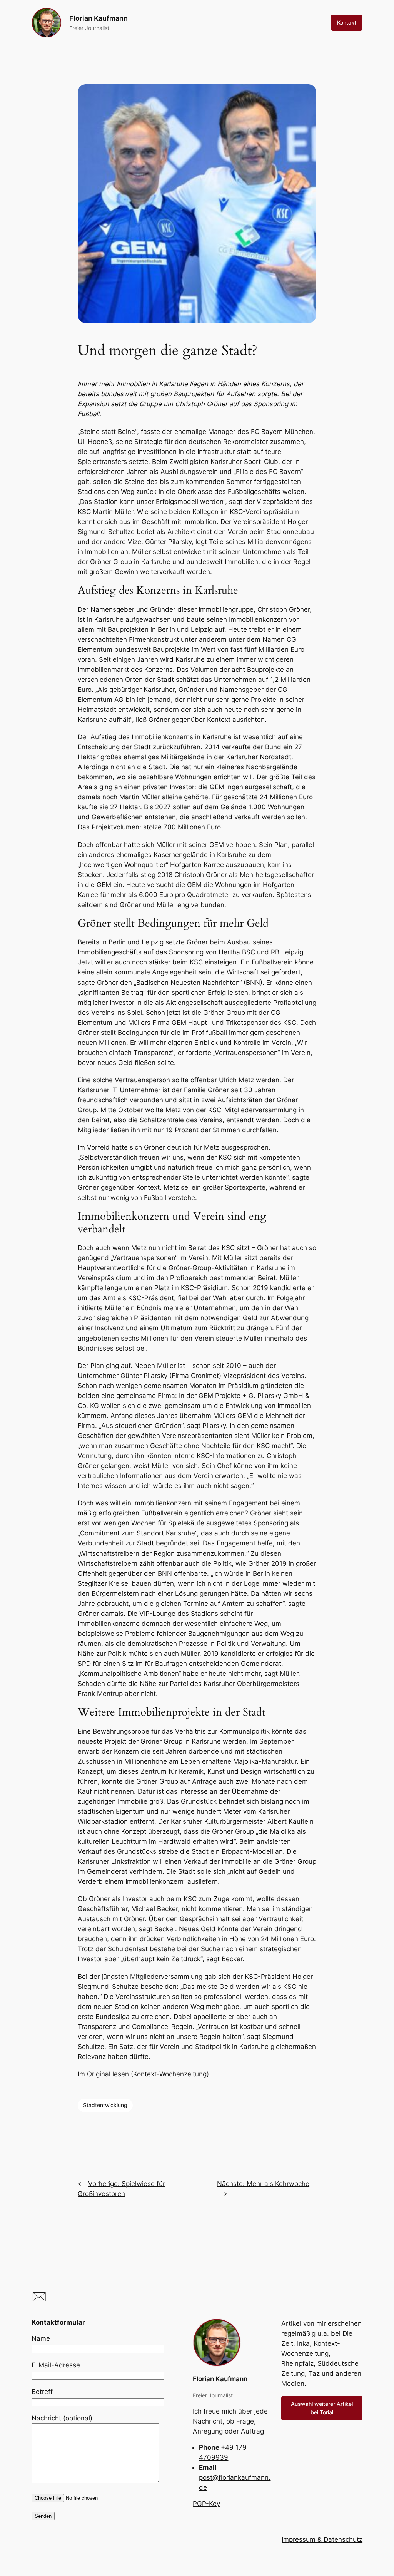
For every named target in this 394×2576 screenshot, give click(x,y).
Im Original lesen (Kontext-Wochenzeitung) (143, 2074)
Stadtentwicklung (105, 2105)
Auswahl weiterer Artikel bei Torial (322, 2408)
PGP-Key (206, 2504)
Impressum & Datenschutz (322, 2539)
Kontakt (347, 23)
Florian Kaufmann (98, 18)
